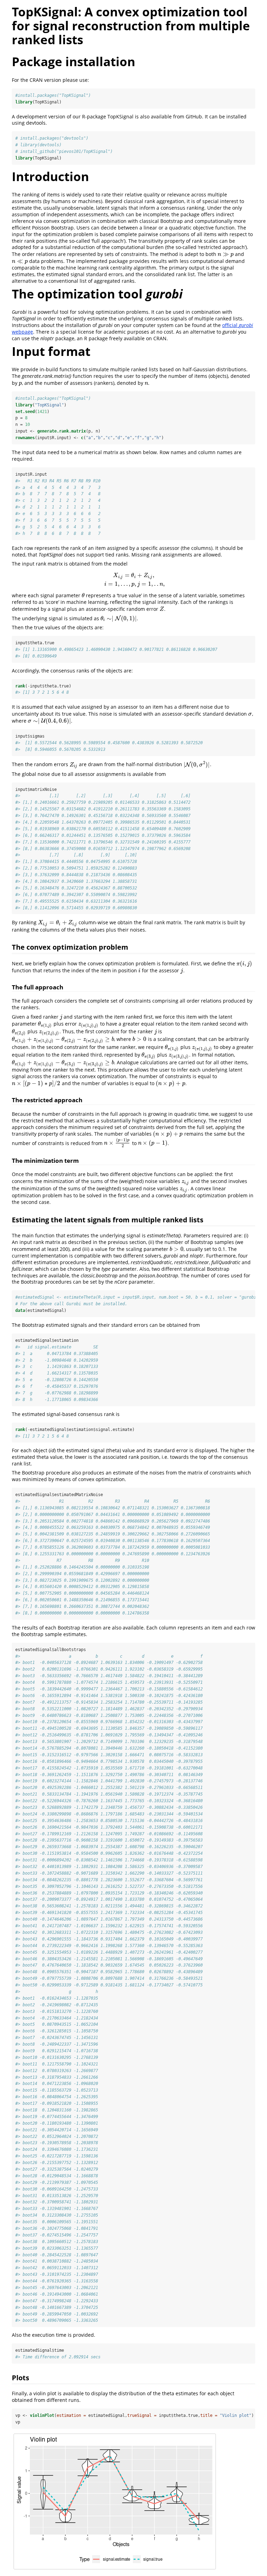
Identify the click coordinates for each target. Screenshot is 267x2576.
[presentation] (226, 254)
